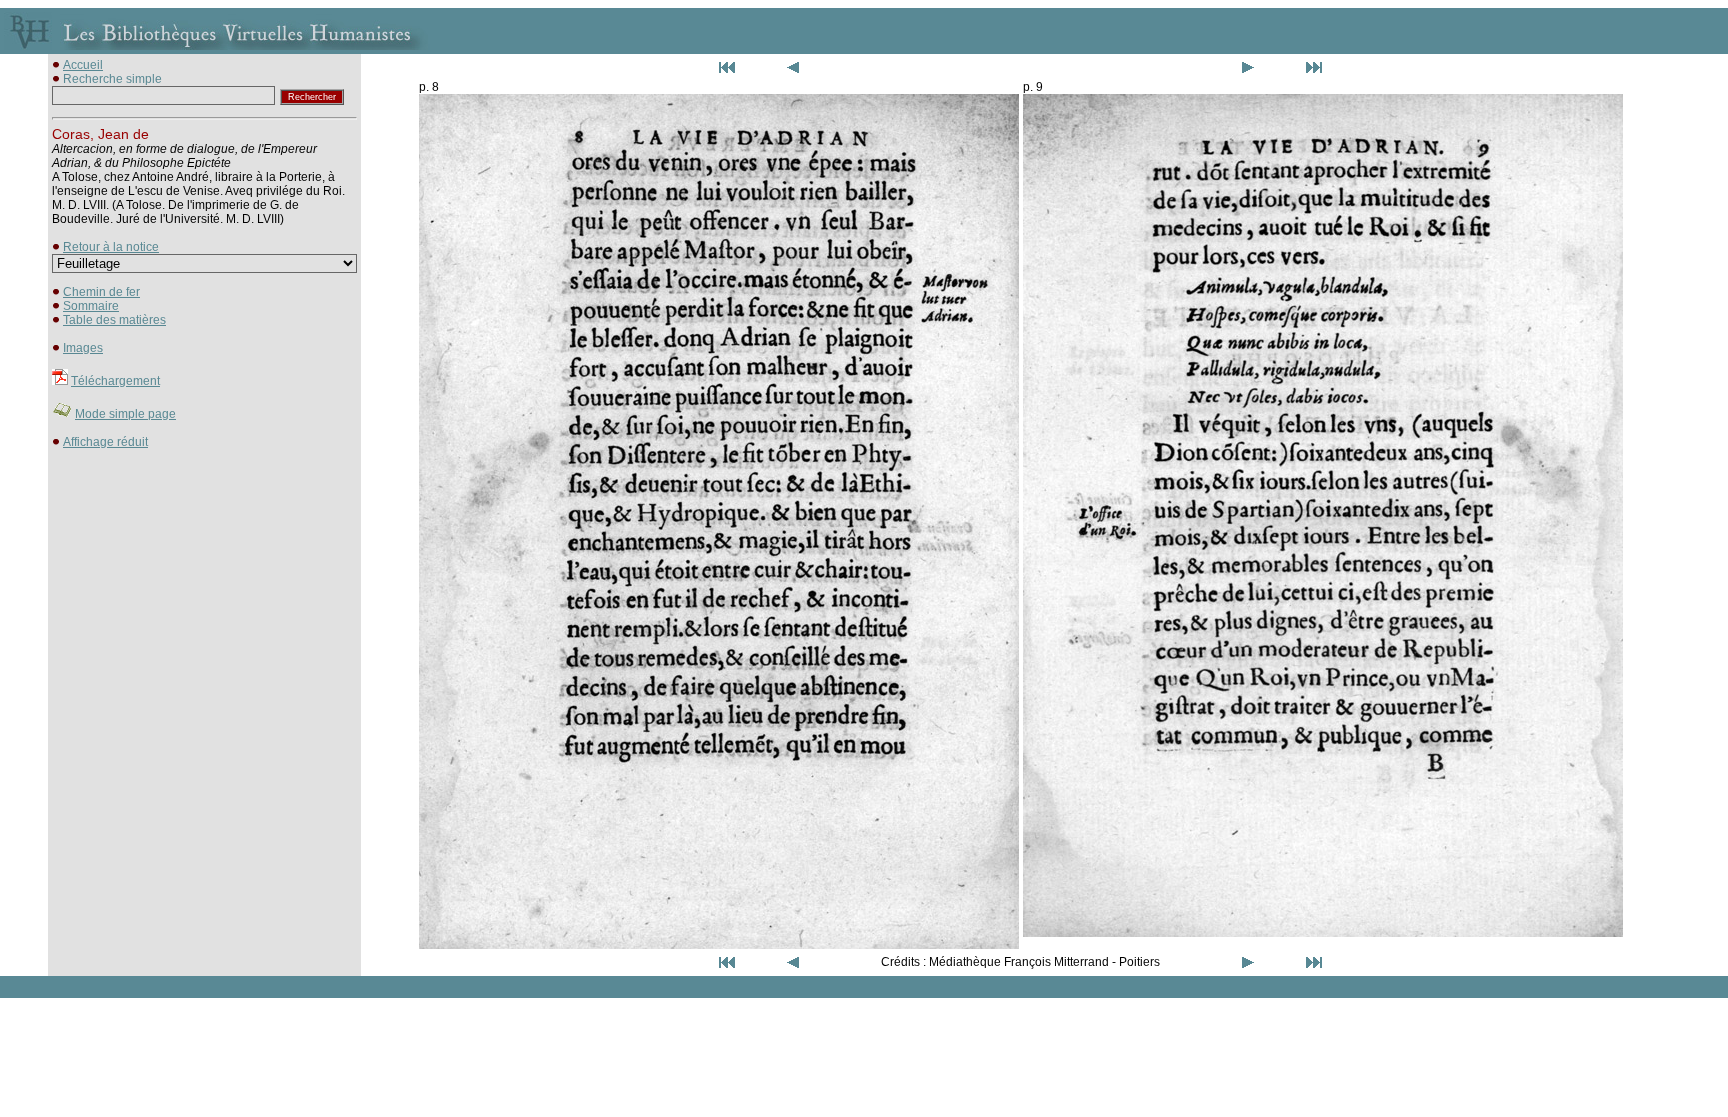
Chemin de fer (101, 292)
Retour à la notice (111, 247)
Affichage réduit (105, 442)
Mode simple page (125, 414)
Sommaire (91, 306)
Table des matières (114, 320)
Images (83, 348)
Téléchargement (115, 381)
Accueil (83, 65)
